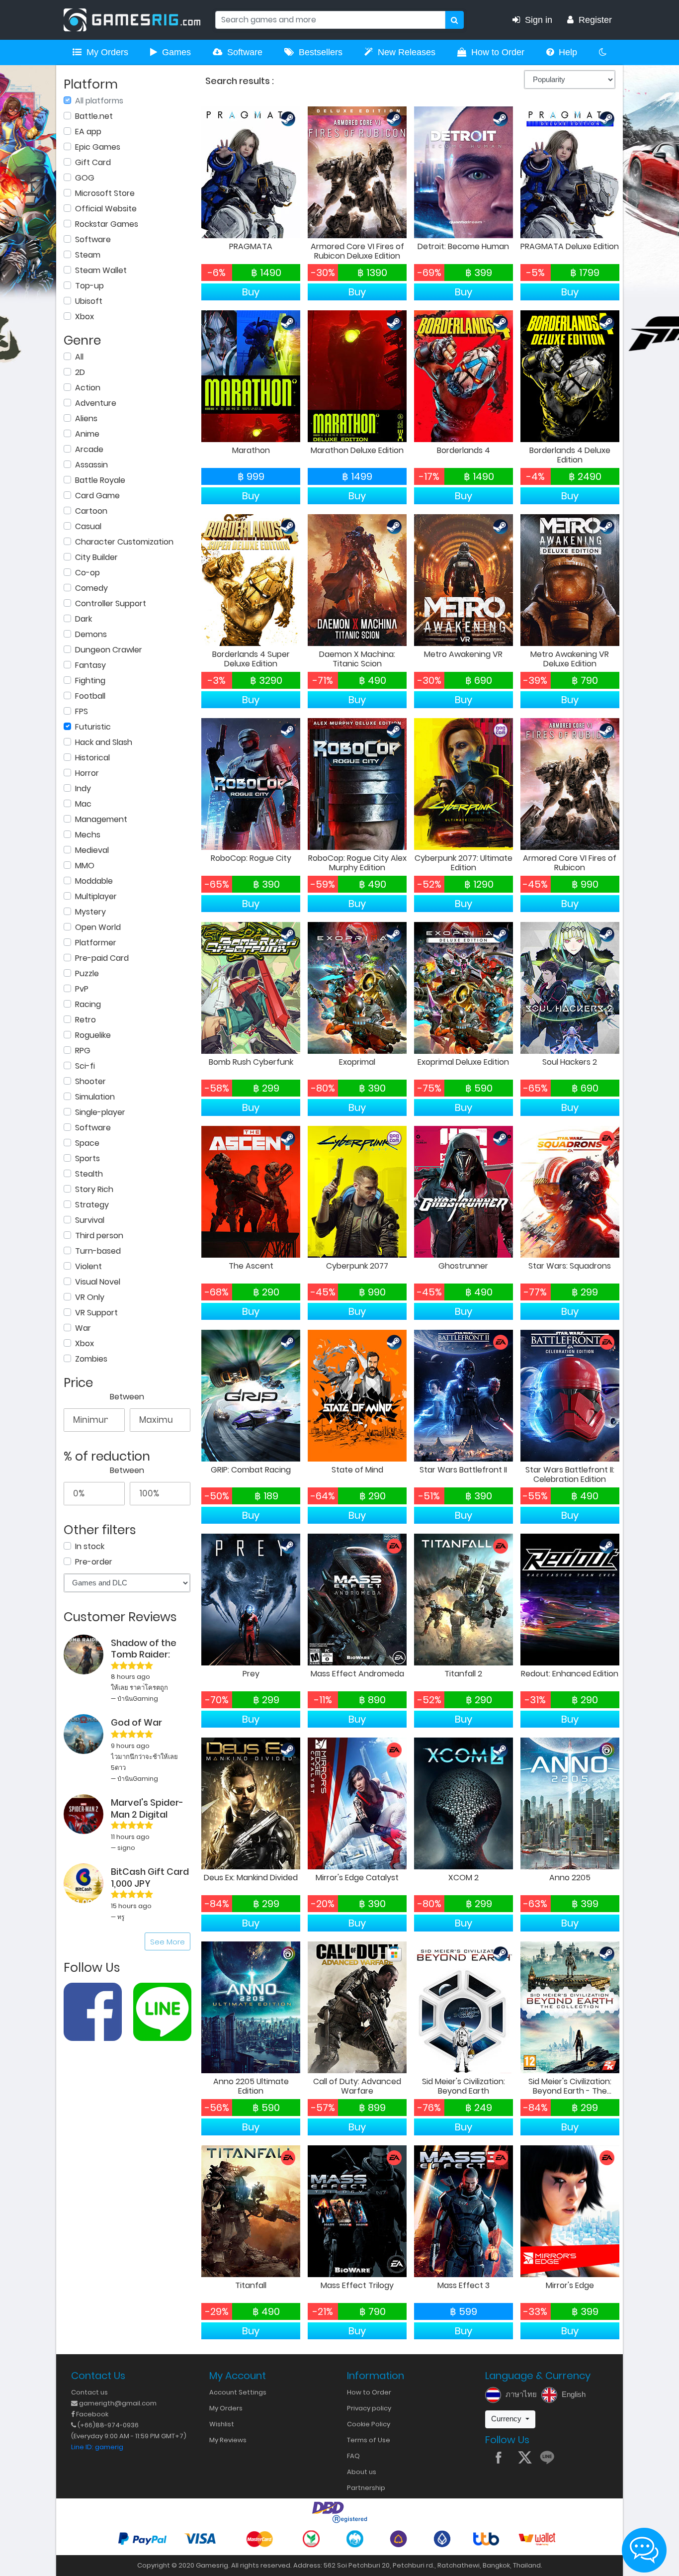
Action (88, 388)
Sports (87, 1158)
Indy (83, 788)
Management (101, 819)
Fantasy (90, 665)
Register (595, 20)
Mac (83, 804)
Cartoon (91, 511)
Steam (88, 255)
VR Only (90, 1297)
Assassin (91, 465)
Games (176, 52)
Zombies (91, 1359)
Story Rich (94, 1189)
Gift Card (93, 162)
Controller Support (111, 603)
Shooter (90, 1081)
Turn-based (98, 1251)
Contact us (89, 2392)
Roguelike (93, 1035)
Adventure (96, 403)
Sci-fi (85, 1066)
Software (245, 52)
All (79, 357)
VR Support (96, 1313)
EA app (88, 132)
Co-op (87, 573)
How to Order (498, 52)
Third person (99, 1236)
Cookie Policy (369, 2424)
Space (87, 1143)
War (83, 1328)
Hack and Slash (104, 742)
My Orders (107, 52)
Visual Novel (98, 1282)
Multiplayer (96, 896)
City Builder (96, 557)
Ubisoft (89, 301)
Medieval (92, 850)
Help (568, 52)
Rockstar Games (107, 224)
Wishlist (222, 2424)
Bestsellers (321, 52)
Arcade (89, 449)
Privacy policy (369, 2408)
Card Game (97, 496)
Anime (87, 434)
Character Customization (124, 542)
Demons (91, 634)
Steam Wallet (101, 270)
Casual (88, 526)
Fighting (90, 681)
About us (362, 2472)
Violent (88, 1266)
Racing (88, 1004)
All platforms (99, 101)
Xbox (85, 317)
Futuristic (93, 727)
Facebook (91, 2414)
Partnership (366, 2488)
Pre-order (94, 1562)
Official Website (106, 209)
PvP (82, 989)
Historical (92, 758)
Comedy (91, 588)
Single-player (100, 1112)
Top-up (89, 286)
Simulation (95, 1097)
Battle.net (94, 116)
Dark (84, 619)
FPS (82, 711)
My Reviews (228, 2440)
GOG (85, 178)
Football (90, 696)
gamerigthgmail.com (117, 2403)
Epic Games (98, 147)
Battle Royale (100, 480)
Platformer (96, 943)
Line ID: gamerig (97, 2447)
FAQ (353, 2456)
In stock (90, 1546)
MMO (85, 866)
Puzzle (87, 973)
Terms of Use (369, 2440)
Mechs (88, 835)
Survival (90, 1220)
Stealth (89, 1174)
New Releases (407, 52)
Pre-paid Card (102, 958)
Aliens (86, 418)
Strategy (92, 1205)
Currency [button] (507, 2419)
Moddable (94, 881)
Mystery (90, 912)
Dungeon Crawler (109, 650)
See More (168, 1942)
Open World (98, 927)
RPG (83, 1051)
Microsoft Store (105, 193)
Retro (85, 1020)
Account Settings (238, 2392)
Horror (87, 773)
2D (80, 372)
